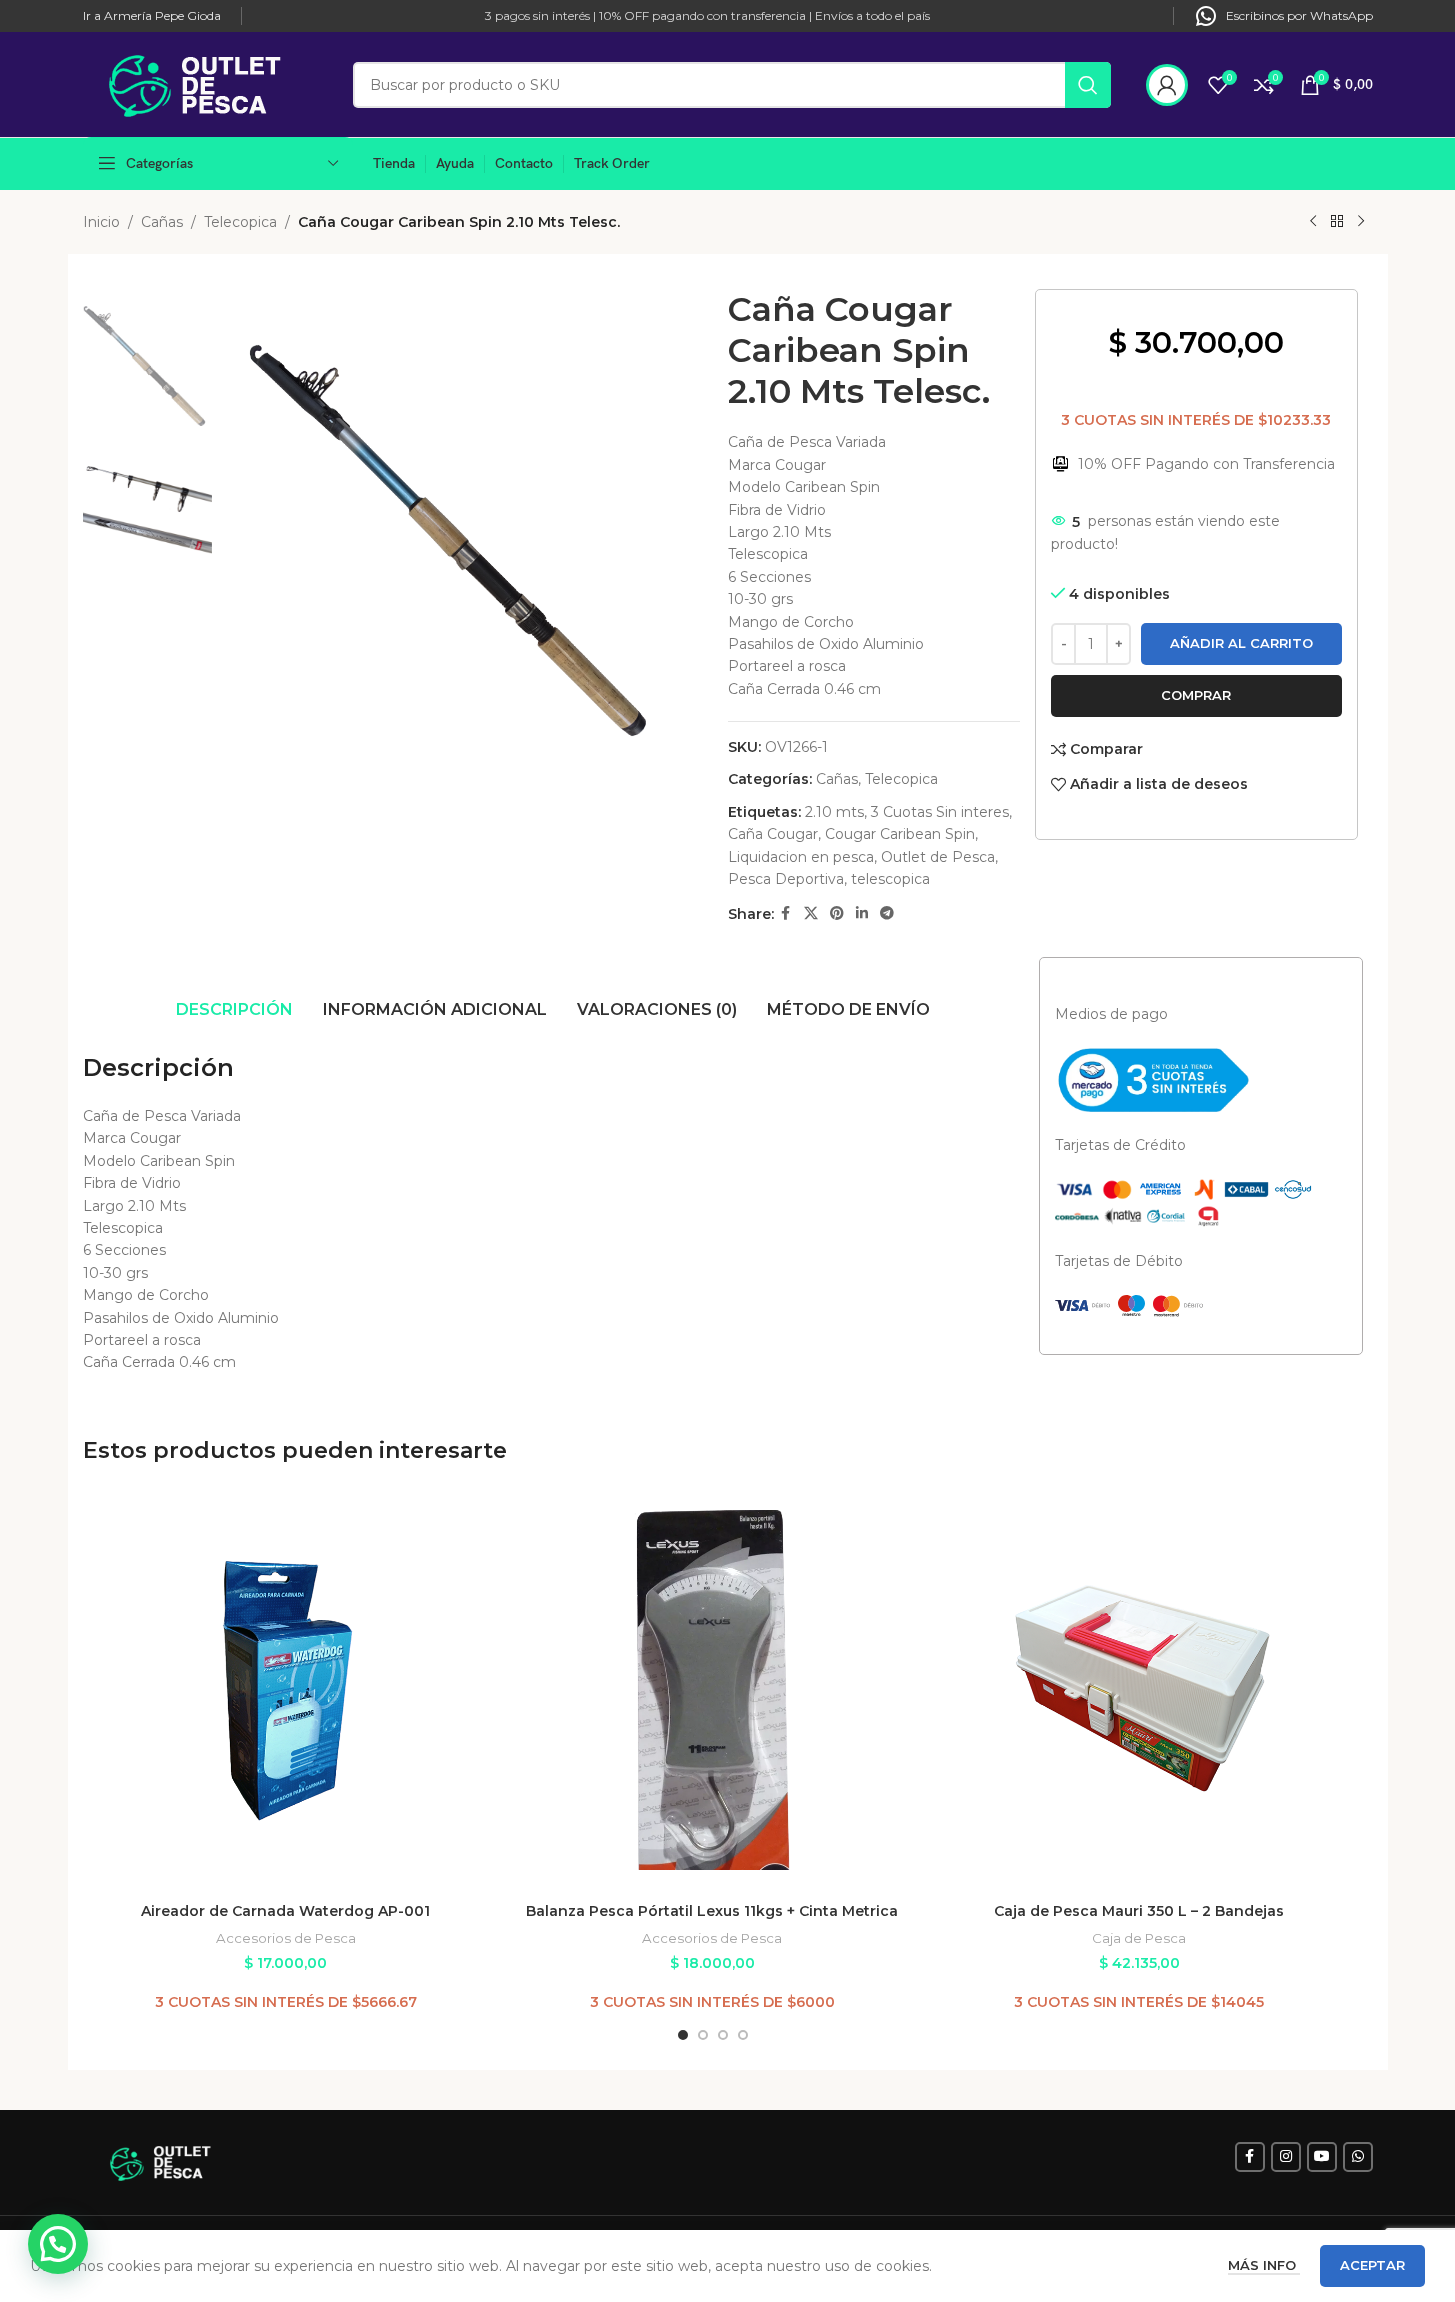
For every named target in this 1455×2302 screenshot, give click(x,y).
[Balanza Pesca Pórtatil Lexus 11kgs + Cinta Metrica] (712, 1690)
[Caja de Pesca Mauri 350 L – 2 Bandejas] (1139, 1690)
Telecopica (240, 222)
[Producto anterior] (1313, 222)
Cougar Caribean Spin (900, 834)
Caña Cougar (773, 834)
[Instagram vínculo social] (1286, 2157)
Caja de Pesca (1139, 1938)
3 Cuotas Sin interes (940, 812)
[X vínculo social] (811, 913)
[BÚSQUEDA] (1088, 85)
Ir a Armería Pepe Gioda (152, 15)
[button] (58, 2244)
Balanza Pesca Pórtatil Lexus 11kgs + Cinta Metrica (712, 1911)
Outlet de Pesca (938, 857)
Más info (1264, 2265)
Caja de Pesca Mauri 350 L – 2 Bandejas (1139, 1911)
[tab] (234, 1010)
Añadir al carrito (1241, 643)
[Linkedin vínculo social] (862, 913)
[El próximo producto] (1361, 222)
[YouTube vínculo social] (1322, 2157)
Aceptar (1372, 2265)
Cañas (162, 222)
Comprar (1196, 695)
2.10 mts (834, 812)
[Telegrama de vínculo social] (887, 913)
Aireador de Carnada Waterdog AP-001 (285, 1911)
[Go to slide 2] (703, 2035)
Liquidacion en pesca (801, 857)
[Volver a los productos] (1337, 222)
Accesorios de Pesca (286, 1938)
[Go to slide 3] (723, 2035)
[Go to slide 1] (683, 2035)
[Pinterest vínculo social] (837, 913)
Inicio (101, 222)
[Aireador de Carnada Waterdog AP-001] (286, 1690)
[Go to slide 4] (743, 2035)
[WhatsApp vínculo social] (1358, 2157)
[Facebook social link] (786, 913)
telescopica (890, 879)
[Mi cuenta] (1167, 85)
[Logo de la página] (208, 83)
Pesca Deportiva (786, 879)
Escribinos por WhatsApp (1299, 15)
